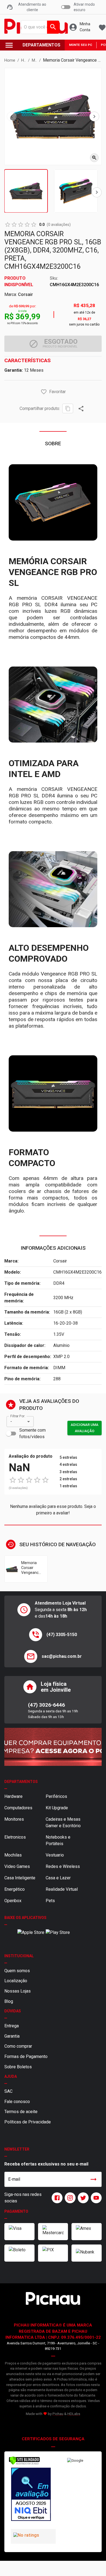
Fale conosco (17, 2102)
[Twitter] (82, 2198)
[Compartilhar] (81, 409)
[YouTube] (95, 2198)
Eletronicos (15, 1837)
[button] (44, 392)
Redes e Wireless (63, 1866)
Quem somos (17, 1971)
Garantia (12, 2036)
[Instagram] (69, 2198)
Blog (9, 2001)
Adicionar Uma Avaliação (85, 1428)
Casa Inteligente (20, 1878)
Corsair (25, 294)
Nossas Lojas (18, 1991)
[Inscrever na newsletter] (93, 2179)
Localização (16, 1981)
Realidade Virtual (62, 1889)
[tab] (26, 191)
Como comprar (18, 2046)
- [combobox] (11, 1421)
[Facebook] (56, 2198)
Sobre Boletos (18, 2067)
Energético (15, 1889)
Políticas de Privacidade (28, 2122)
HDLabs (74, 2414)
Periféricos (56, 1796)
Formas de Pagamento (26, 2056)
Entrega (12, 2026)
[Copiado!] (68, 408)
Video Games (17, 1866)
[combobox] (39, 27)
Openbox (13, 1901)
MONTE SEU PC (81, 45)
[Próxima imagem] (94, 116)
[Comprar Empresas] (53, 1747)
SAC (8, 2091)
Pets (50, 1901)
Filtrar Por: (18, 1416)
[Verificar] (24, 2464)
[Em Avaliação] (31, 2495)
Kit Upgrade (57, 1808)
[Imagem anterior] (12, 116)
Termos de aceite (21, 2112)
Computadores (18, 1808)
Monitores (14, 1819)
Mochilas (13, 1855)
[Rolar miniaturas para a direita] (97, 192)
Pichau (58, 2414)
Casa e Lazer (58, 1878)
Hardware (13, 1796)
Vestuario (55, 1855)
